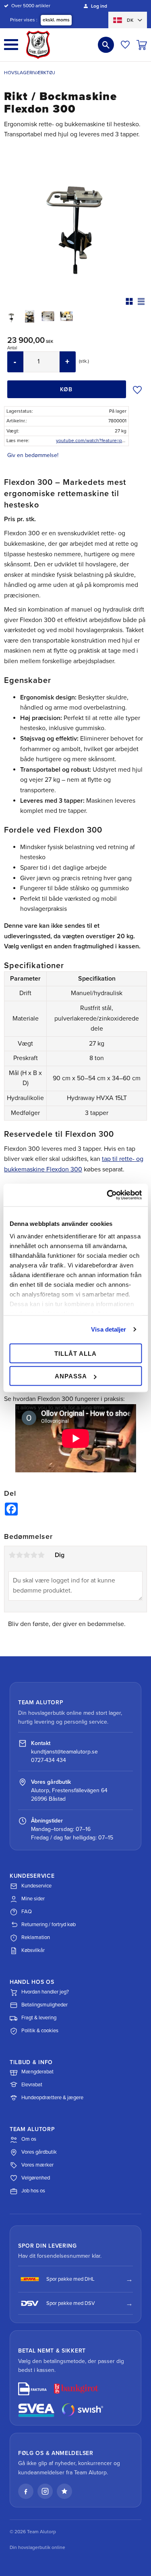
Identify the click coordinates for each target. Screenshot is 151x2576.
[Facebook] (26, 2491)
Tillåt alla (75, 1353)
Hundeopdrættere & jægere (52, 2098)
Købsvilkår (33, 1950)
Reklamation (36, 1937)
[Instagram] (45, 2491)
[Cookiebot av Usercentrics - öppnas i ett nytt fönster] (108, 1195)
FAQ (27, 1912)
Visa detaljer (109, 1329)
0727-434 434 (49, 1760)
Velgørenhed (36, 2178)
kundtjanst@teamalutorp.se (64, 1752)
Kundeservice (36, 1886)
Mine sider (33, 1899)
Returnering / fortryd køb (49, 1925)
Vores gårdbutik (39, 2152)
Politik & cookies (40, 2031)
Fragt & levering (39, 2018)
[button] (11, 45)
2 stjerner (19, 1555)
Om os (29, 2139)
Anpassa (71, 1376)
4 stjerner (34, 1555)
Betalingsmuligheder (44, 2005)
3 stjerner (27, 1555)
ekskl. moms (56, 20)
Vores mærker (37, 2165)
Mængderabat (37, 2072)
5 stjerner (41, 1555)
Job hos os (33, 2191)
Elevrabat (32, 2085)
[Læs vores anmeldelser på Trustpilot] (64, 2491)
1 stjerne (12, 1555)
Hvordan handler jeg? (45, 1992)
